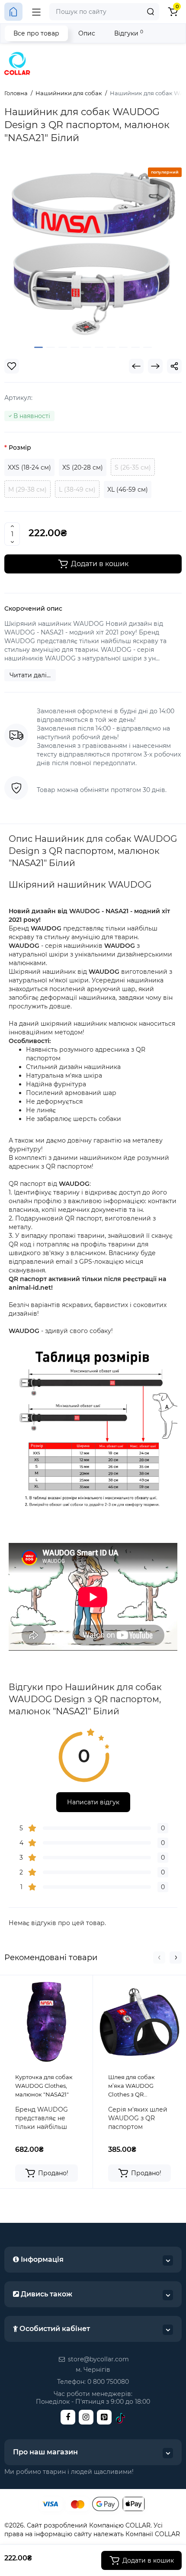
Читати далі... (30, 675)
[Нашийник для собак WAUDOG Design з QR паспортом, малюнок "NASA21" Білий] (93, 251)
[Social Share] (174, 366)
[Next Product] (155, 366)
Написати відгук (93, 1802)
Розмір (20, 448)
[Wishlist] (12, 366)
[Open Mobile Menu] (36, 12)
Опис (87, 33)
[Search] (151, 12)
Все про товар (36, 33)
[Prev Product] (136, 366)
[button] (159, 1958)
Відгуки (129, 33)
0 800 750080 (108, 2382)
